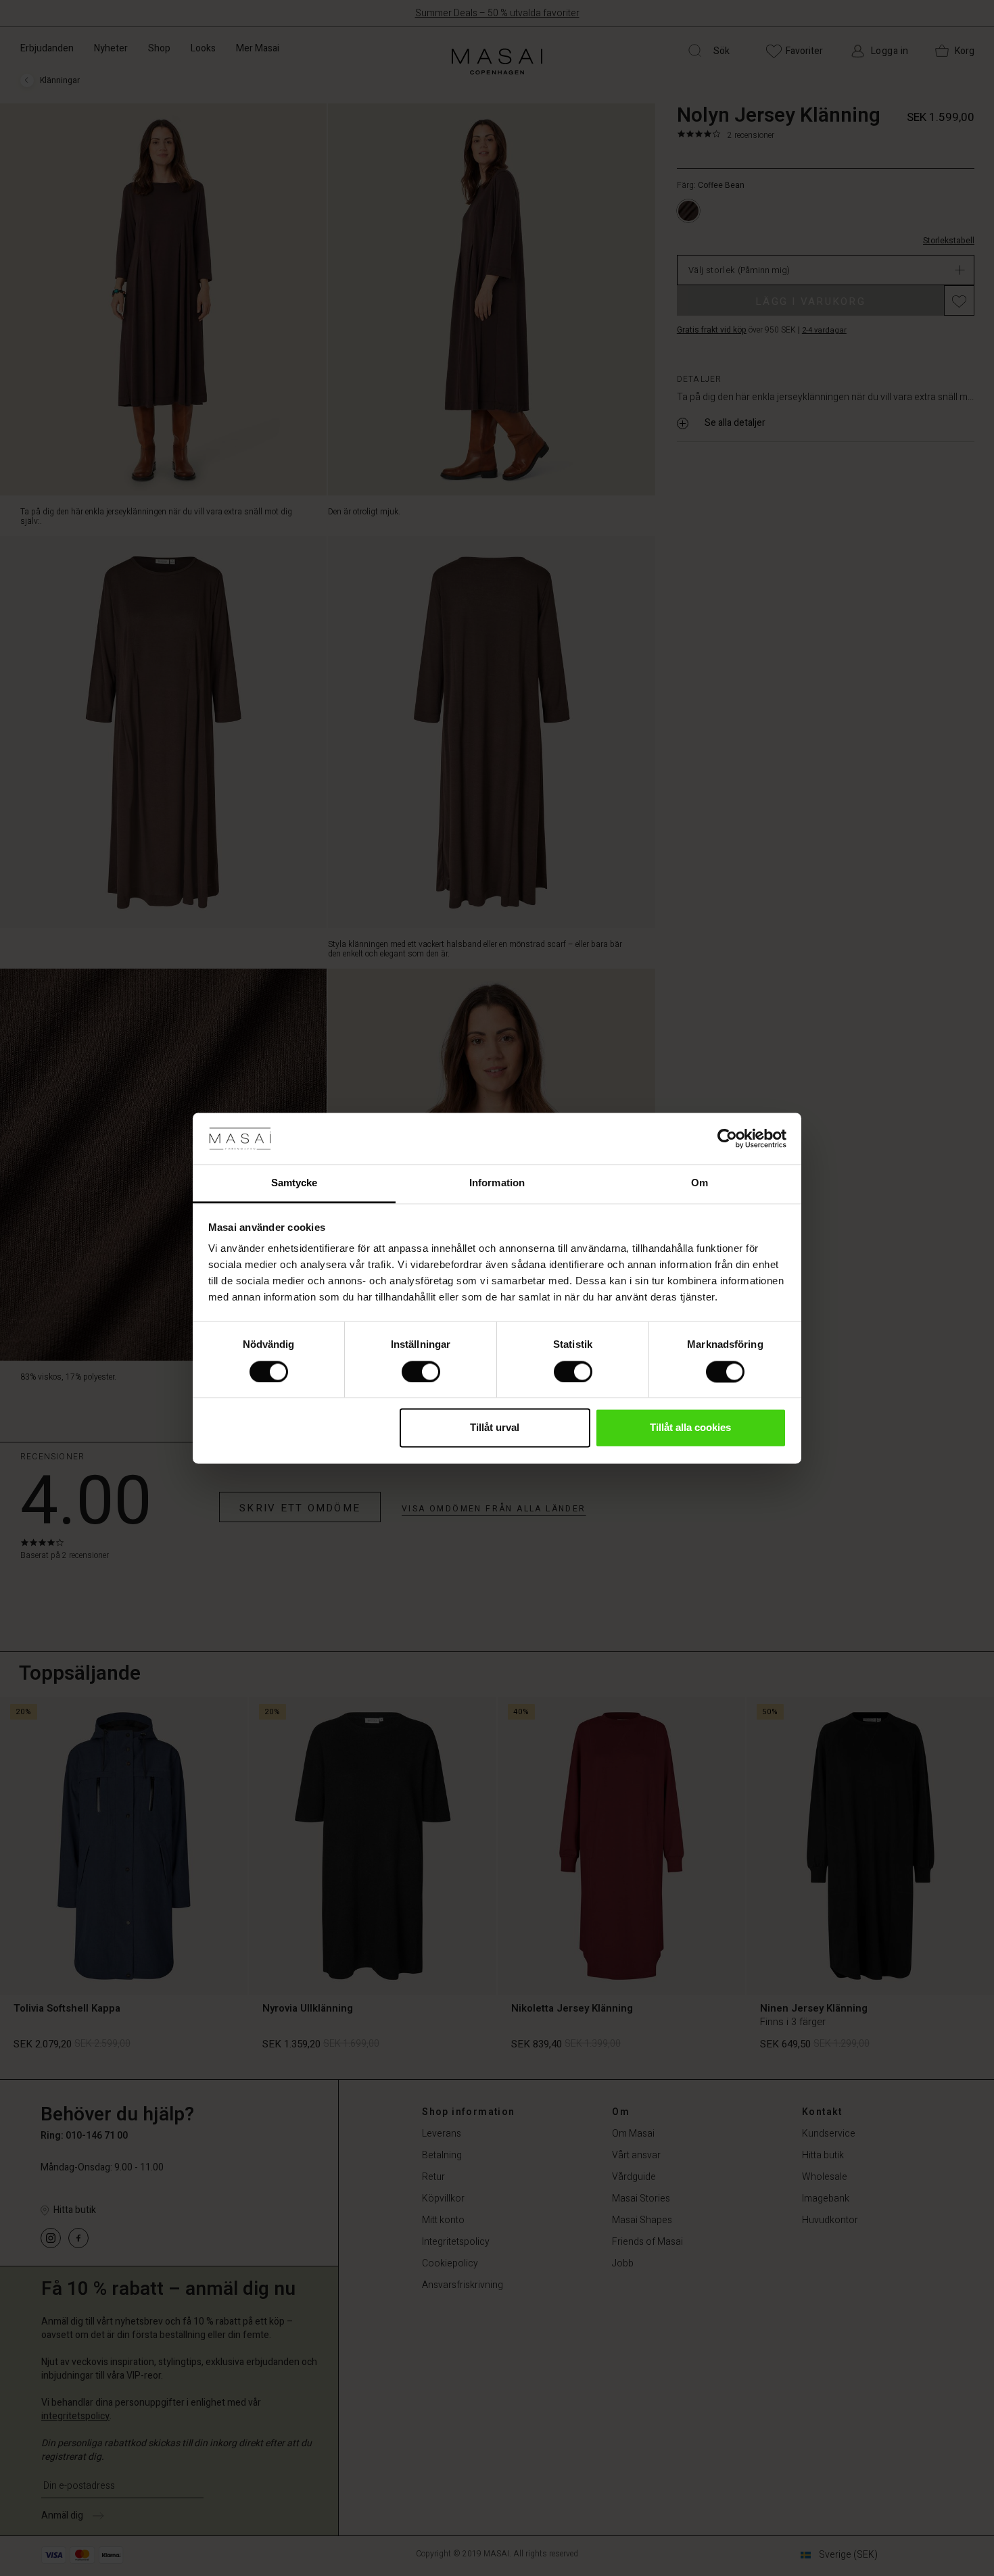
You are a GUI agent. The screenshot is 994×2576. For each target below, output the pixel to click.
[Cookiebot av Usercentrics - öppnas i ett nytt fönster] (727, 1138)
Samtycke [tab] (294, 1183)
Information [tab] (497, 1183)
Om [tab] (700, 1183)
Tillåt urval (495, 1428)
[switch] (421, 1371)
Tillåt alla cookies (690, 1428)
